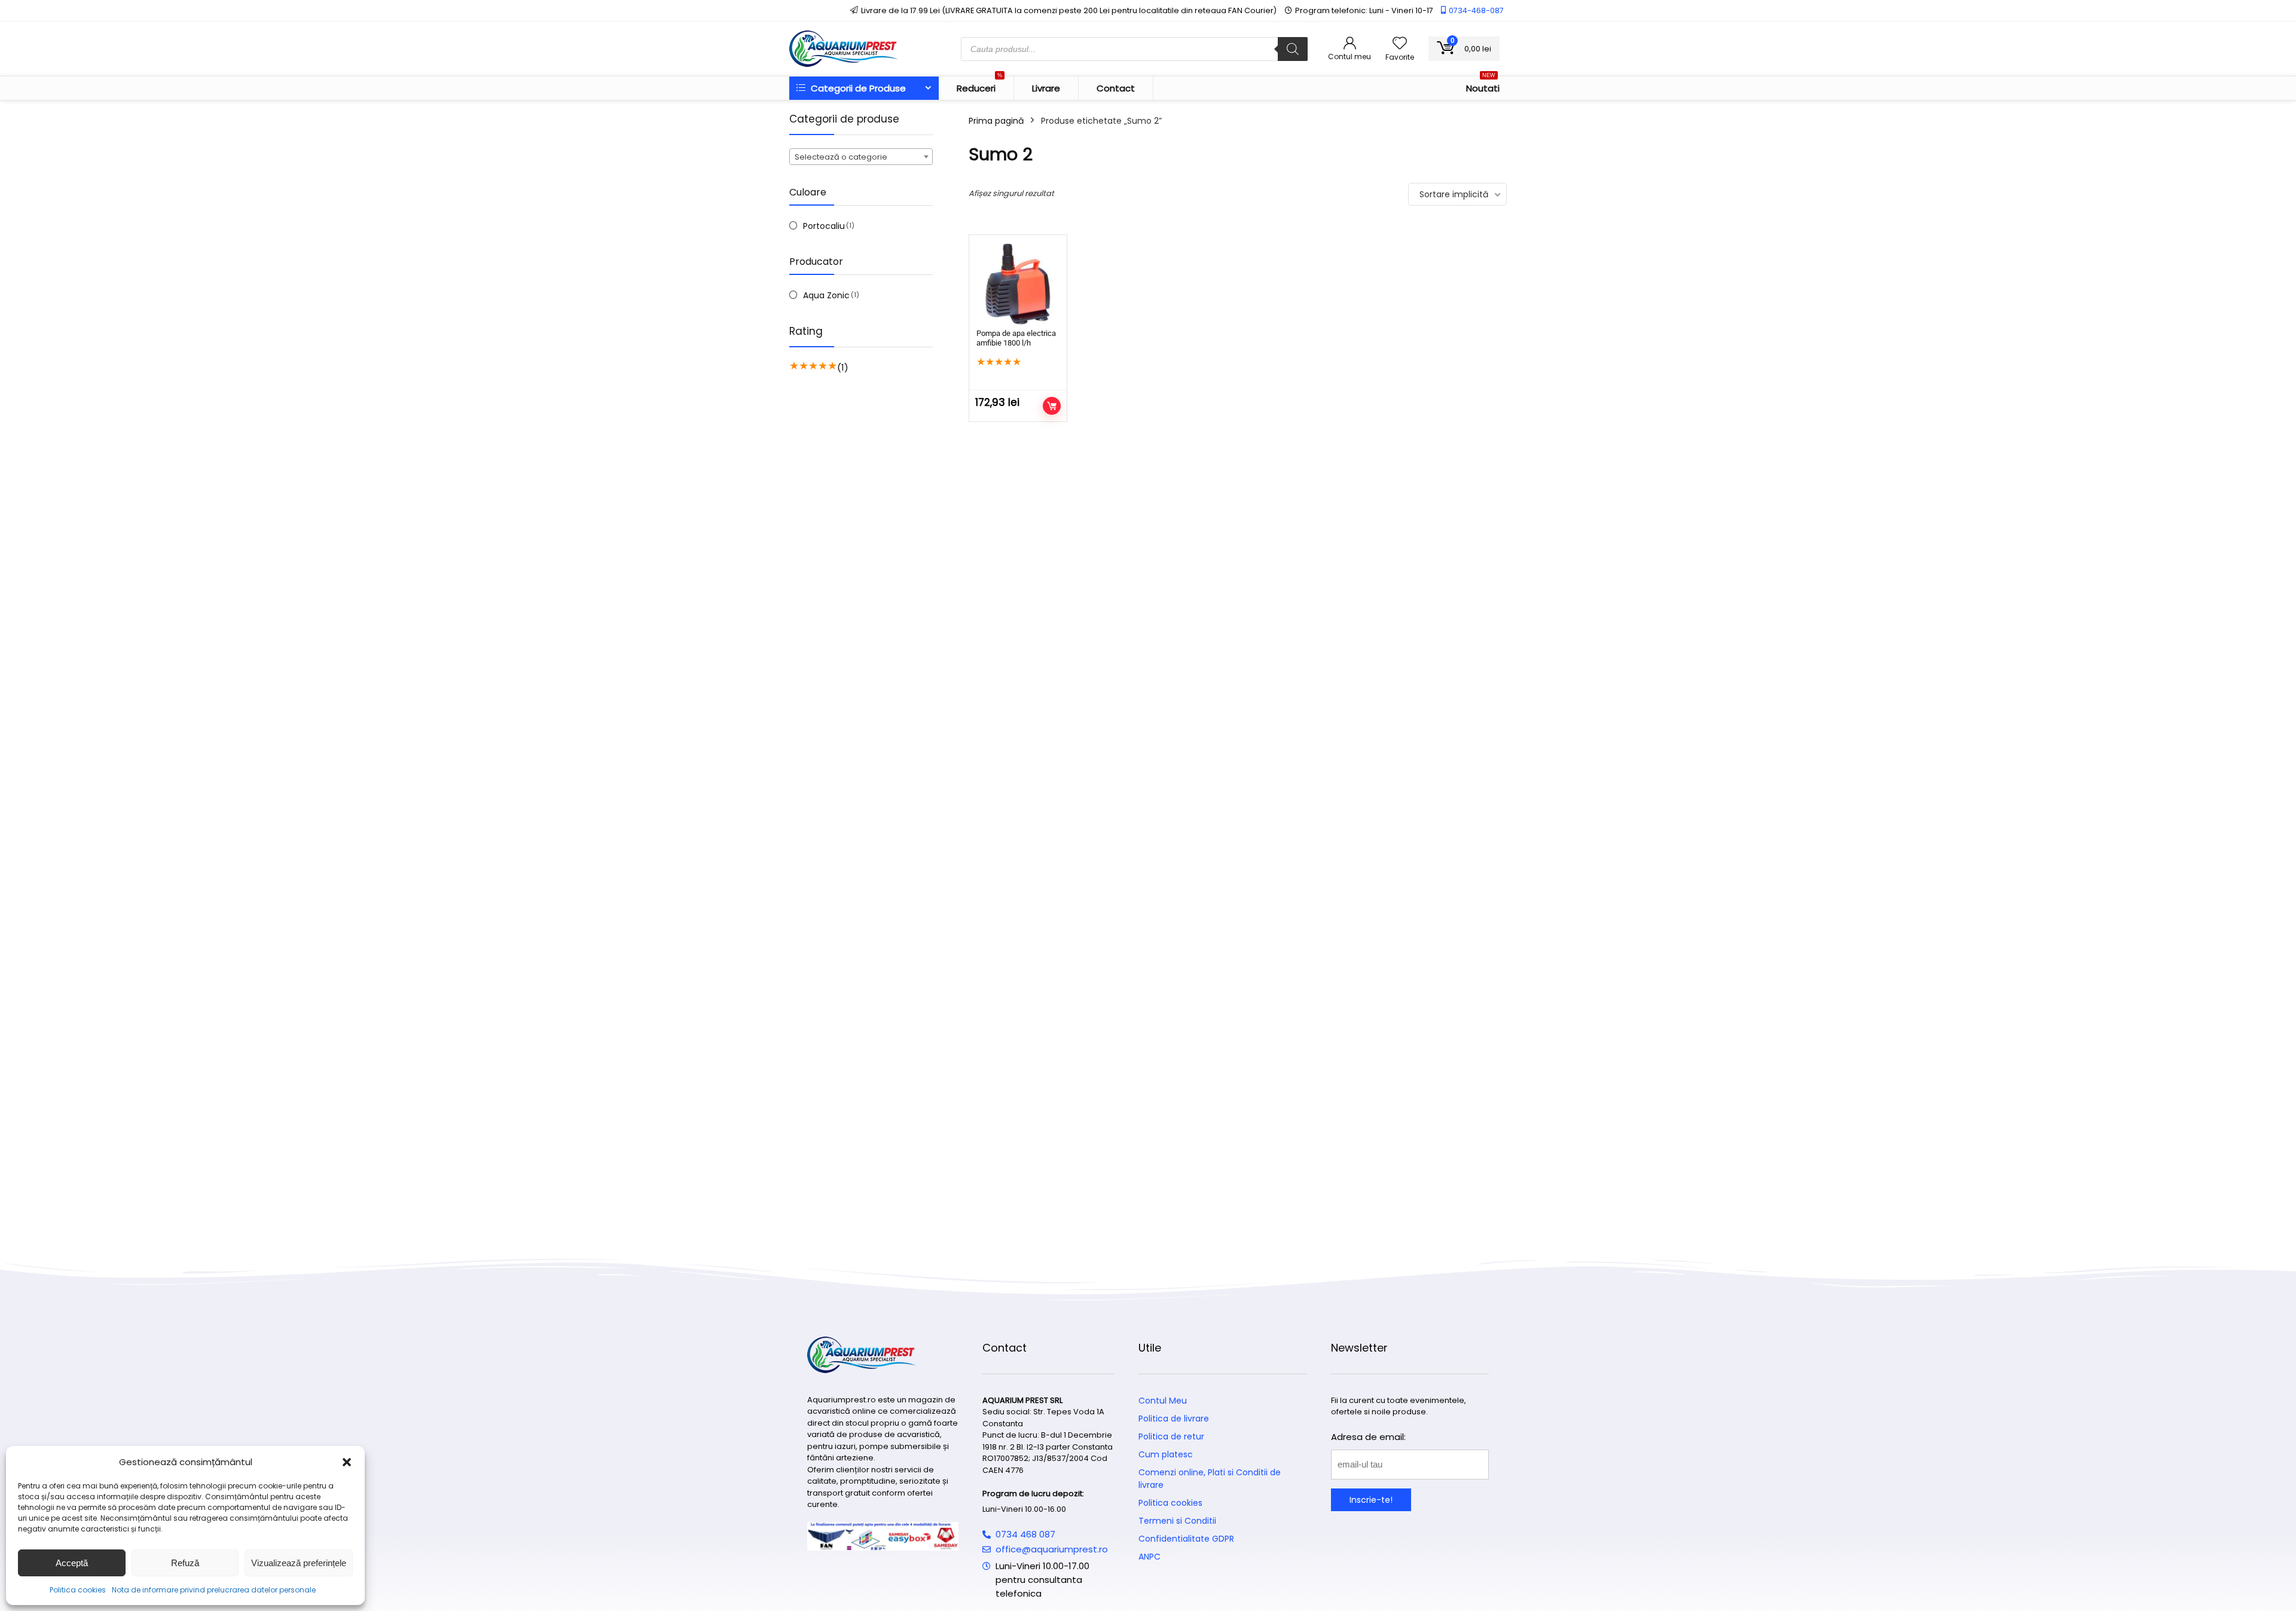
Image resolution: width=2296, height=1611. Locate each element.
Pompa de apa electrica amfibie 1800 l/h (1016, 338)
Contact (1116, 88)
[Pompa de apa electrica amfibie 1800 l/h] (1018, 284)
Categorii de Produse (857, 88)
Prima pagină (996, 121)
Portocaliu (824, 226)
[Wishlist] (1400, 44)
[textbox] (861, 157)
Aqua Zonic (826, 295)
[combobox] (861, 157)
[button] (347, 1462)
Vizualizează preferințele (299, 1563)
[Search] (1293, 49)
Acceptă (72, 1563)
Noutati (1483, 85)
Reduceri (979, 85)
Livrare (1046, 88)
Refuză (185, 1563)
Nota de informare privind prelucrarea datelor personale (214, 1590)
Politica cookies (78, 1590)
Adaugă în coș (1052, 406)
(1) (843, 367)
